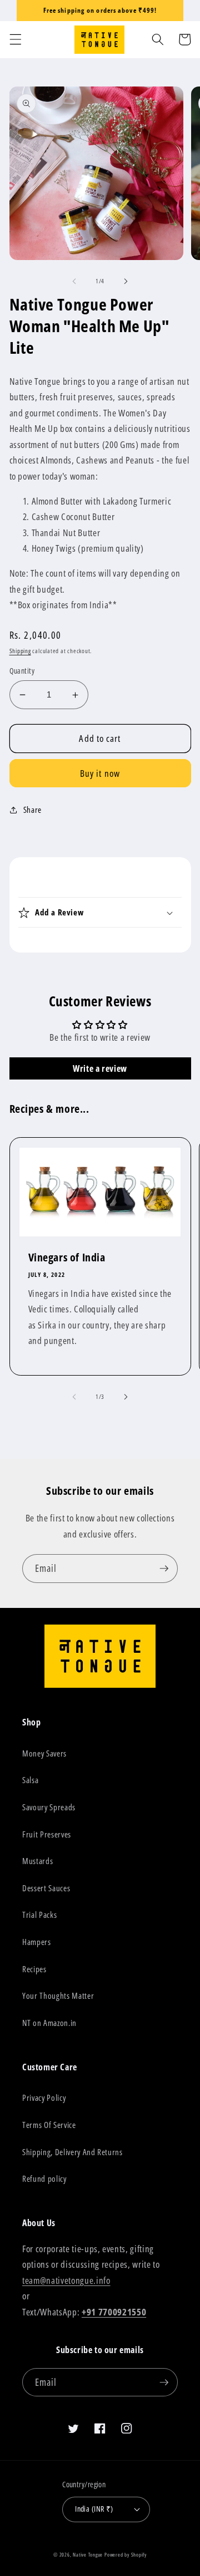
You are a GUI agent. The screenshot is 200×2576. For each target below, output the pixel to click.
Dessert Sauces (46, 1888)
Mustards (37, 1861)
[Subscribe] (164, 1569)
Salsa (30, 1780)
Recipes (34, 1969)
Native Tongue (88, 2555)
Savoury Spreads (49, 1807)
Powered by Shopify (126, 2555)
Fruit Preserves (47, 1834)
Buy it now (100, 773)
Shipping (20, 651)
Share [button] (32, 810)
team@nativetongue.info (66, 2280)
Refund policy (44, 2179)
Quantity (22, 671)
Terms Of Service (49, 2125)
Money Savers (44, 1753)
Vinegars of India (67, 1258)
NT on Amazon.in (49, 2023)
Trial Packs (39, 1915)
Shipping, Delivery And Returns (72, 2152)
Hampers (37, 1942)
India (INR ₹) (94, 2509)
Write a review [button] (100, 1068)
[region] (100, 11)
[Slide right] (126, 281)
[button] (15, 39)
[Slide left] (74, 281)
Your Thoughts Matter (58, 1996)
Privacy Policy (44, 2098)
